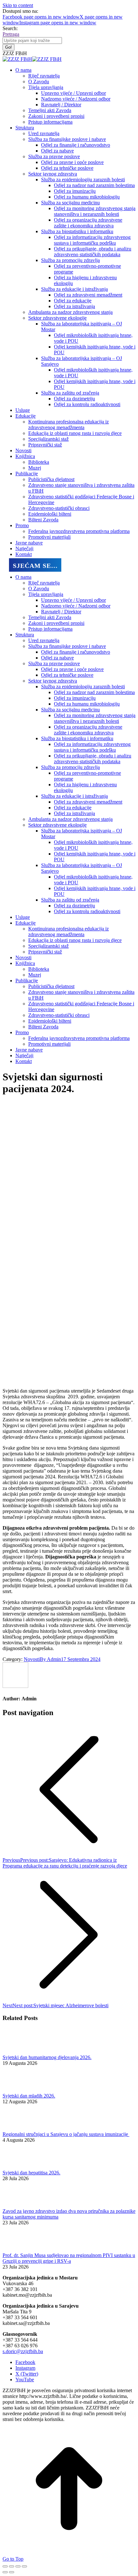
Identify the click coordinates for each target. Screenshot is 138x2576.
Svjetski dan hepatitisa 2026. (31, 2173)
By (50, 1659)
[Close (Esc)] (5, 2566)
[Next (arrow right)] (12, 2572)
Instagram (25, 2368)
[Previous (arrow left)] (5, 2572)
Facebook (25, 2362)
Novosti (32, 1659)
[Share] (12, 2566)
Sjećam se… (35, 566)
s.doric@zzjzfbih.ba (23, 2351)
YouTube (25, 2380)
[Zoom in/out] (24, 2566)
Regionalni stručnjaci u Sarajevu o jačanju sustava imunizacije (66, 2134)
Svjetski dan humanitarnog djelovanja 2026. (47, 2057)
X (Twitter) (27, 2374)
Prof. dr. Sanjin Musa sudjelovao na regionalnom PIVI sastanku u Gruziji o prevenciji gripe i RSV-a (69, 2258)
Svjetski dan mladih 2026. (29, 2096)
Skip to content (18, 5)
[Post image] (20, 2052)
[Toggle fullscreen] (18, 2566)
